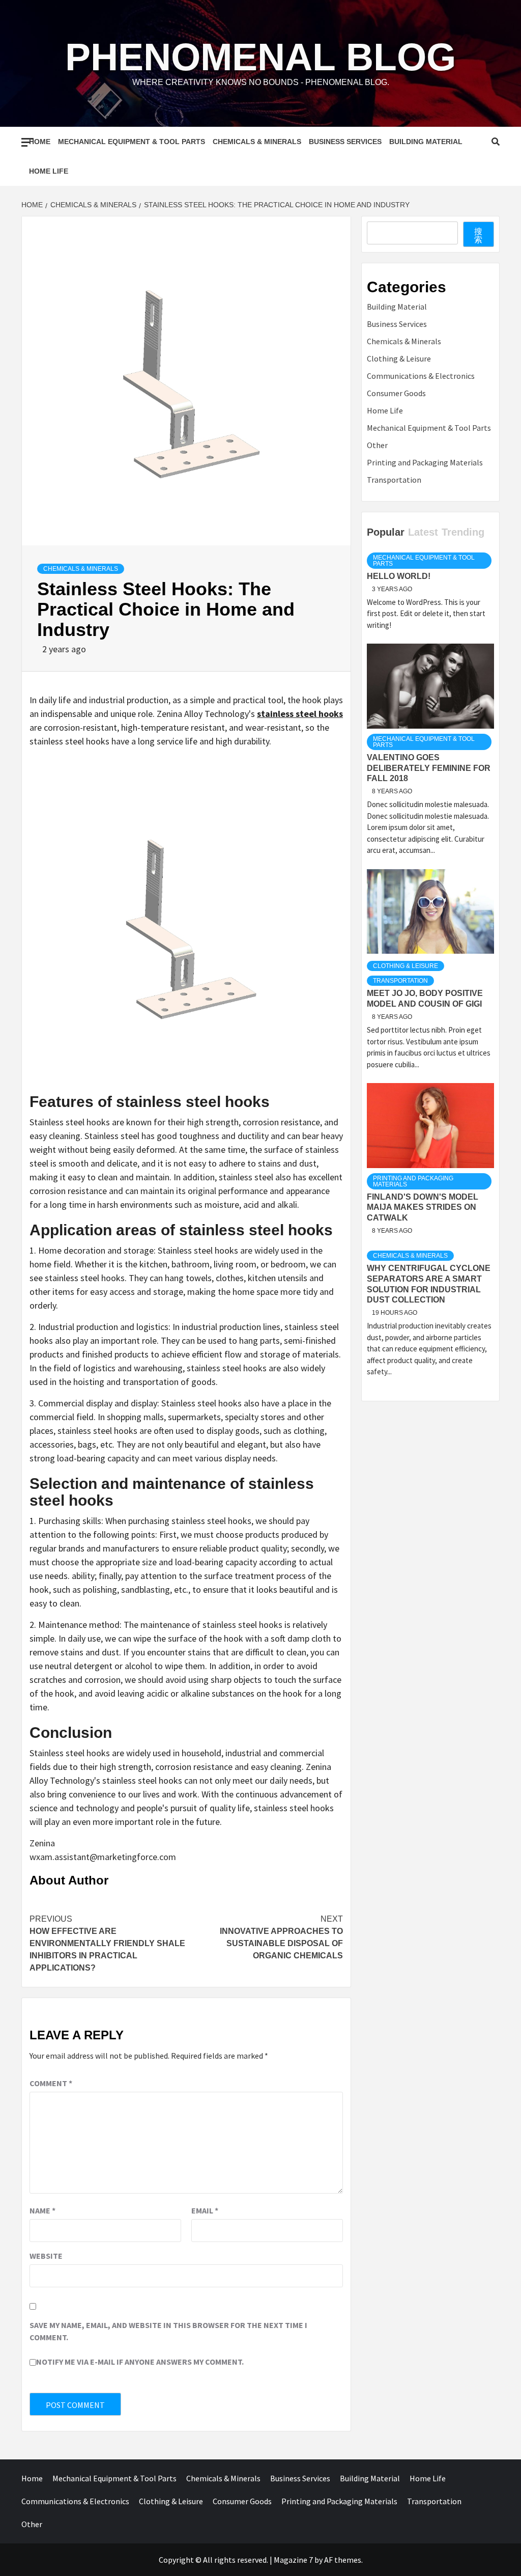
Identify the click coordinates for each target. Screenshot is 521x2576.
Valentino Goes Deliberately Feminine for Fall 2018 (429, 768)
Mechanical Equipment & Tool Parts (132, 142)
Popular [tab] (386, 532)
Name (42, 2210)
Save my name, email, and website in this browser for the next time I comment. (168, 2331)
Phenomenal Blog (260, 57)
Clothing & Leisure (399, 358)
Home (40, 142)
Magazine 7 (293, 2560)
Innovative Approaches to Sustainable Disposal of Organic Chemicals (281, 1937)
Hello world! (399, 576)
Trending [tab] (463, 532)
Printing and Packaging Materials (425, 462)
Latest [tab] (423, 532)
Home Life (49, 171)
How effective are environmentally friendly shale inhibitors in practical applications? (107, 1943)
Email (205, 2210)
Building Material (426, 142)
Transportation (394, 480)
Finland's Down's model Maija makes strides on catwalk (423, 1208)
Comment (51, 2083)
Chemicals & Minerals (257, 142)
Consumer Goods (396, 393)
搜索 (478, 235)
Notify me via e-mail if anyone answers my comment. (140, 2362)
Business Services (345, 142)
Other (377, 445)
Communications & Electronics (421, 376)
